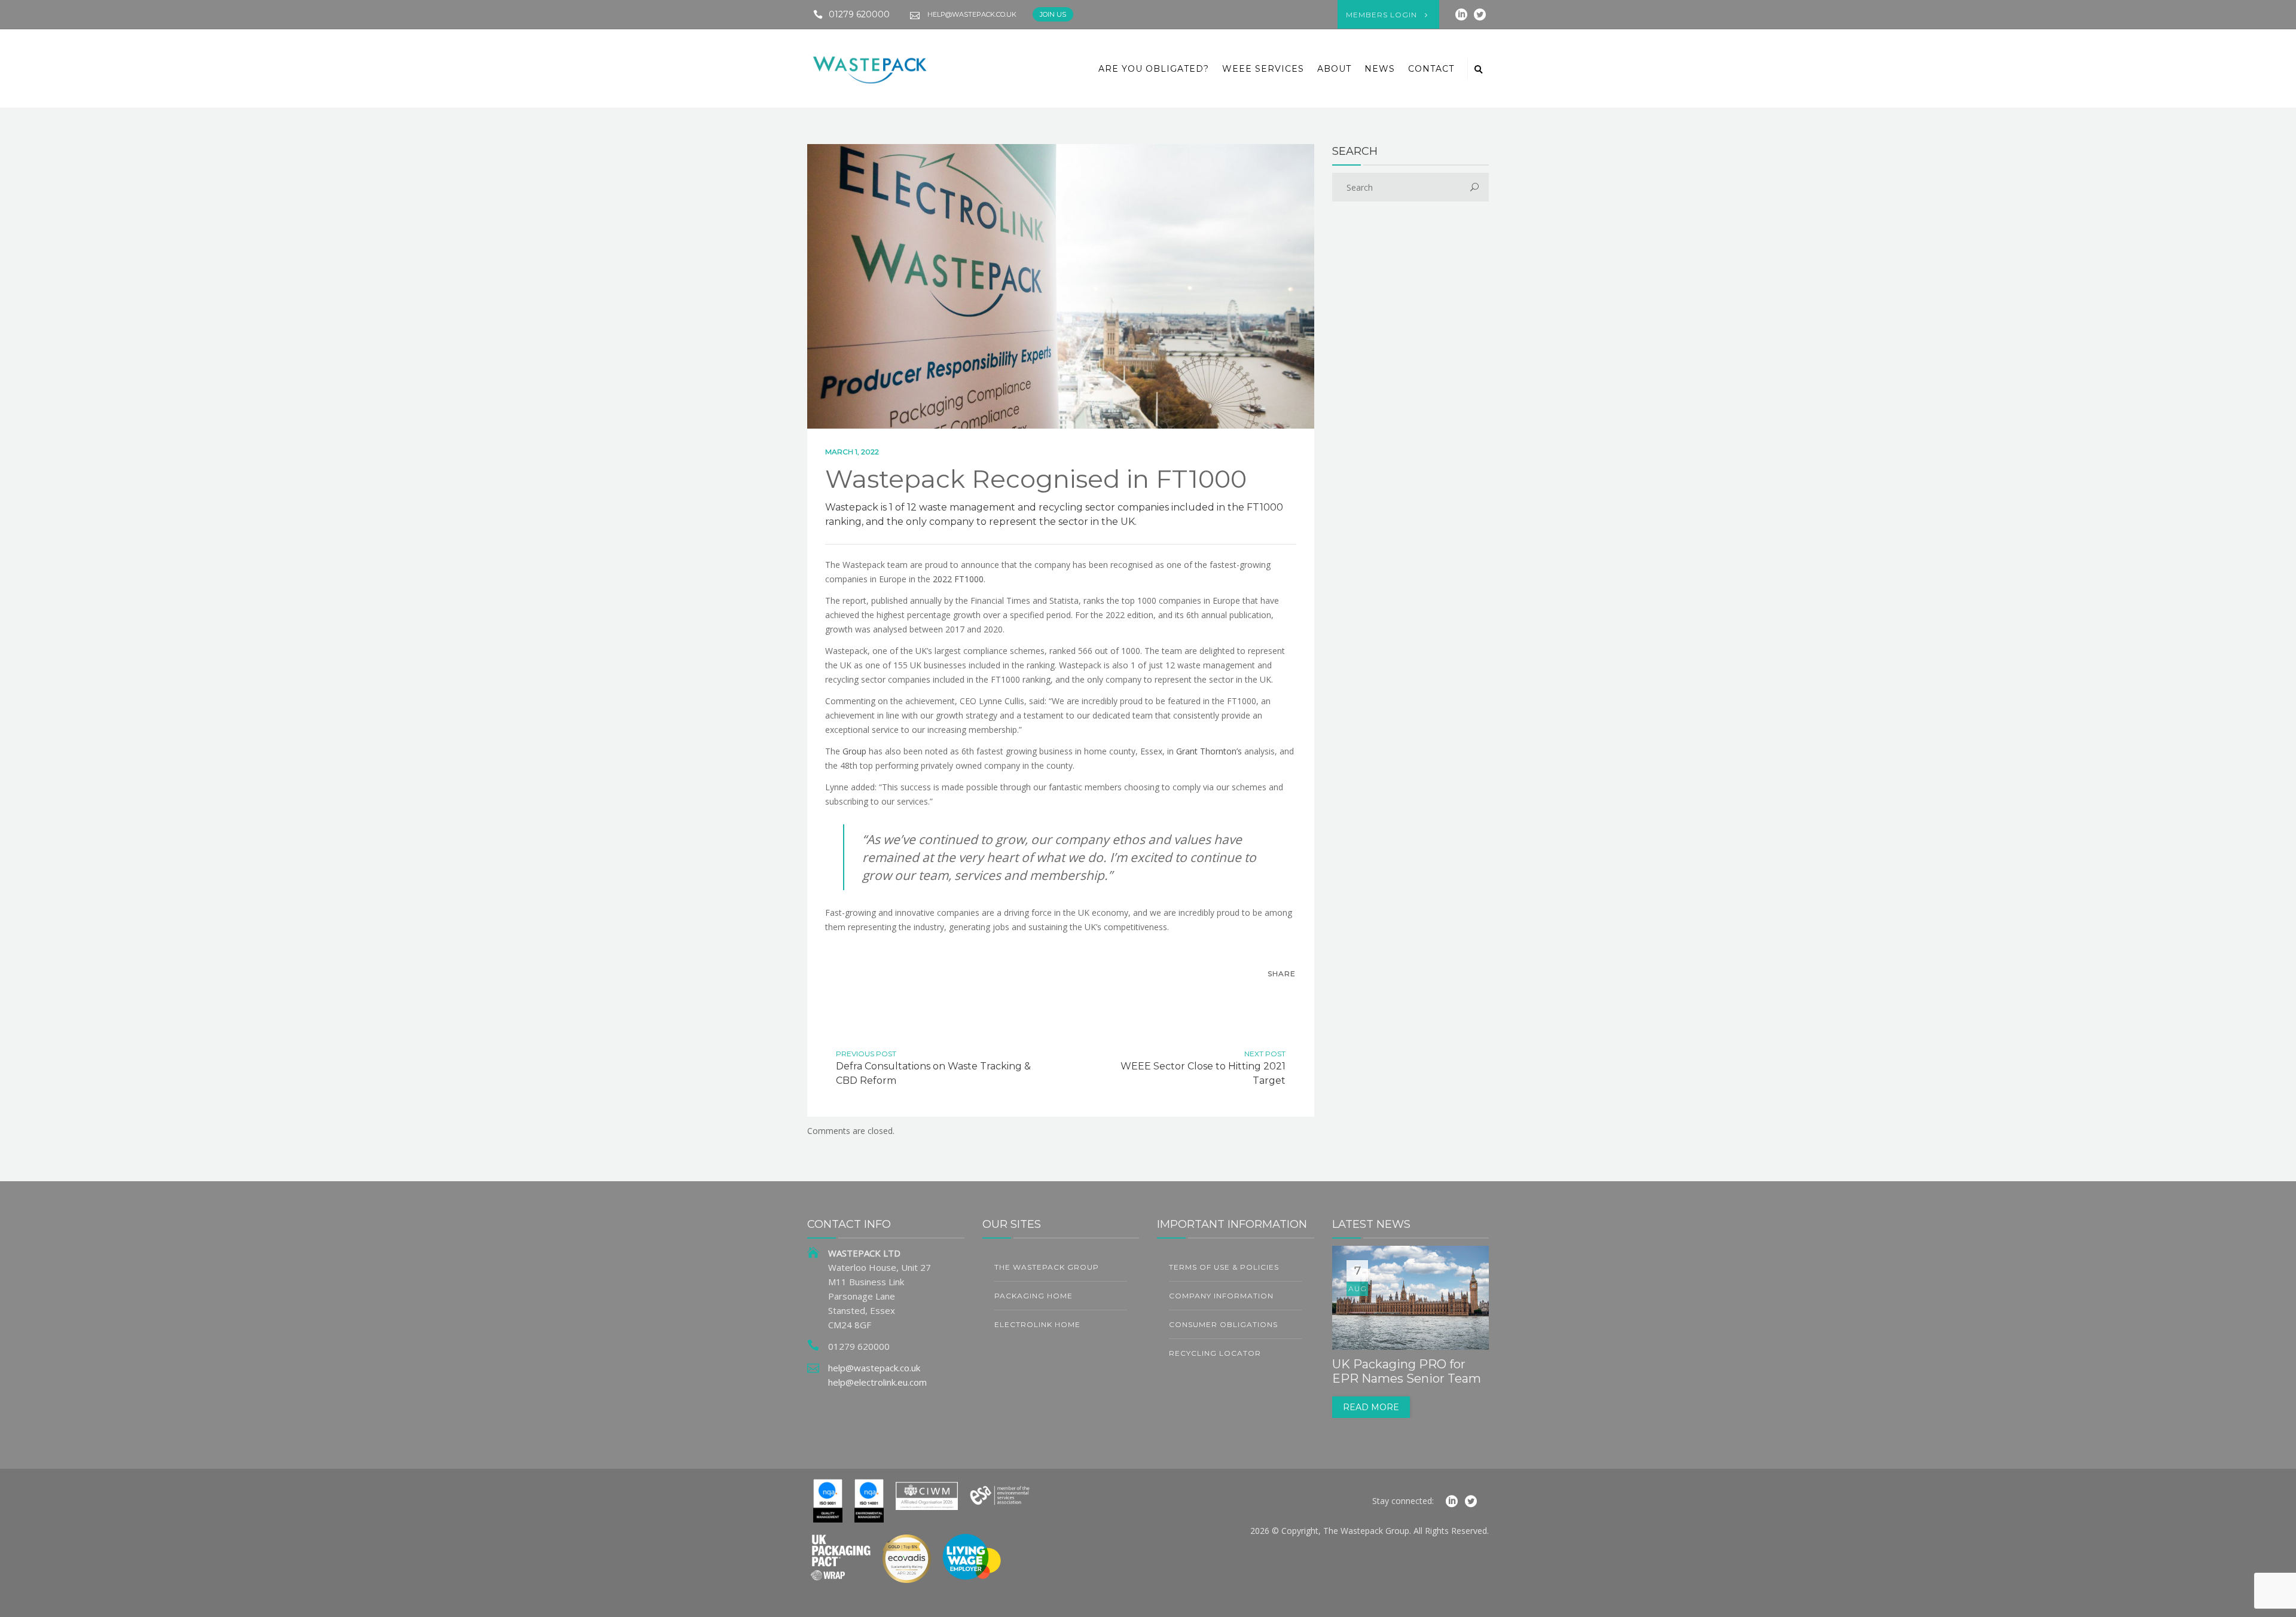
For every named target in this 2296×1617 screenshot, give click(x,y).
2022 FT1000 (958, 579)
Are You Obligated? (1154, 69)
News (1380, 69)
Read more (1371, 1407)
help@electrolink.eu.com (877, 1382)
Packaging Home (1033, 1296)
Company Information (1221, 1296)
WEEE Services (1263, 69)
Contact (1431, 69)
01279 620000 (859, 14)
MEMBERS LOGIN (1381, 15)
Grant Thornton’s (1209, 751)
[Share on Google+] (1285, 995)
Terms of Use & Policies (1224, 1267)
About (1334, 69)
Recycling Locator (1215, 1353)
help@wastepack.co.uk (972, 14)
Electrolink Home (1037, 1324)
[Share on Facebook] (1235, 995)
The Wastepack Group (1047, 1267)
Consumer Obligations (1223, 1324)
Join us (1053, 14)
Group (854, 751)
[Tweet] (1260, 995)
